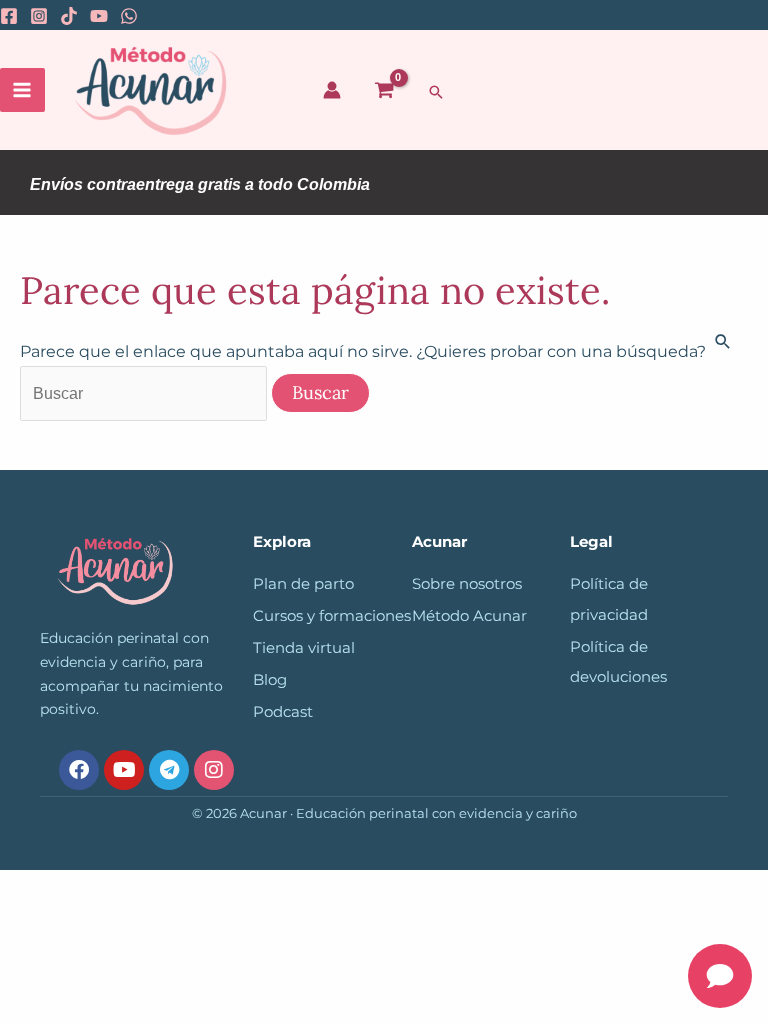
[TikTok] (69, 16)
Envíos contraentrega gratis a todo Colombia (200, 184)
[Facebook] (9, 16)
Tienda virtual (304, 648)
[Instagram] (39, 16)
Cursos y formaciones (332, 616)
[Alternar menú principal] (22, 90)
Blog (270, 680)
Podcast (283, 712)
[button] (436, 92)
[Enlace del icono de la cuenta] (332, 90)
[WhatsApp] (129, 16)
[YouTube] (99, 16)
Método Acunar (469, 616)
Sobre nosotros (467, 584)
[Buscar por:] (145, 393)
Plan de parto (303, 584)
